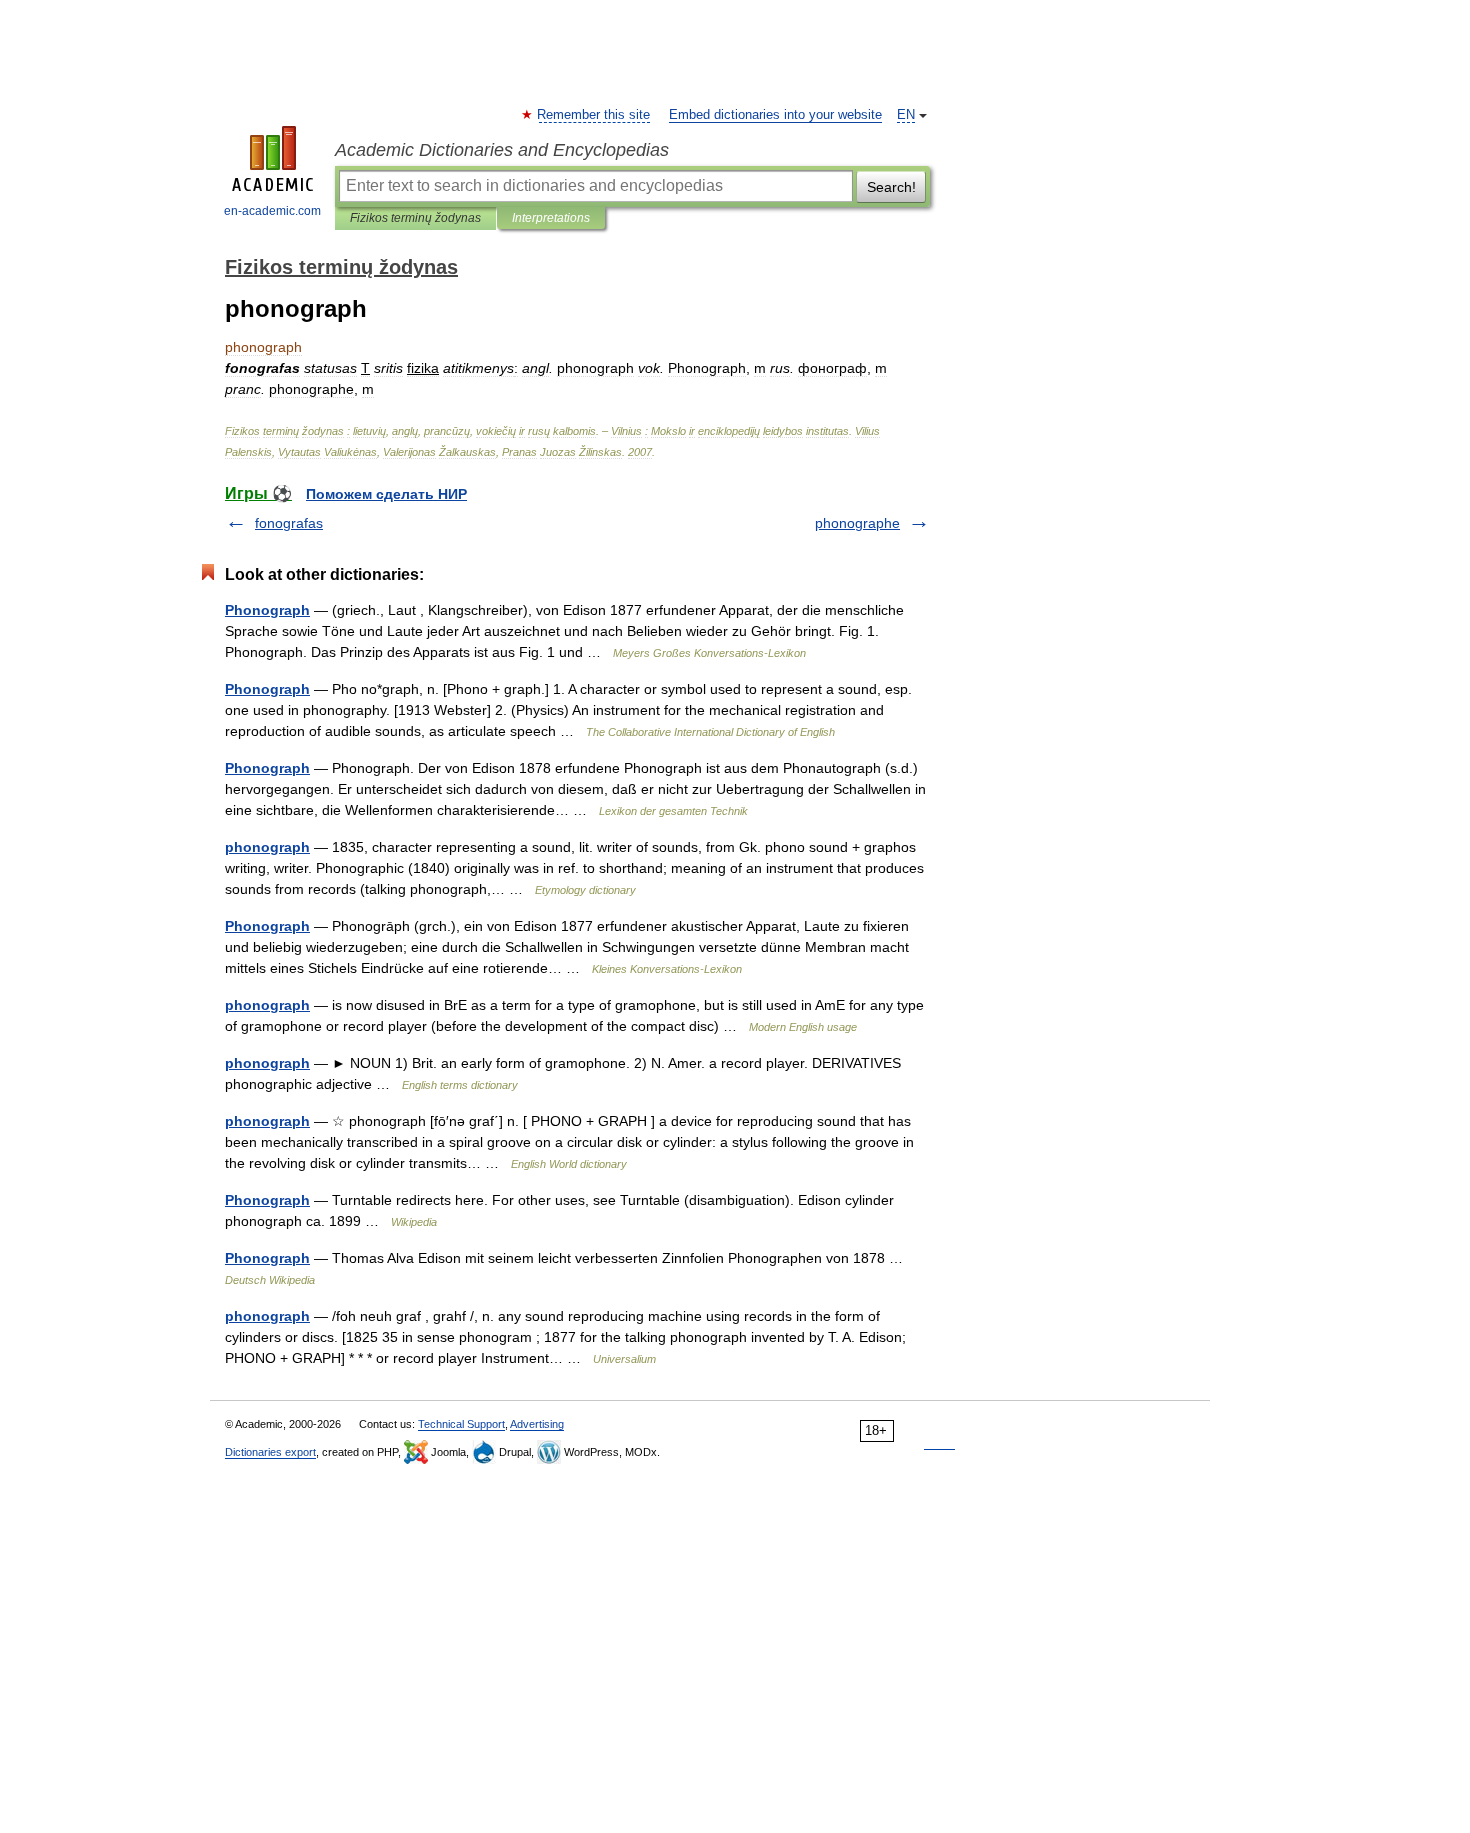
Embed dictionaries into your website (775, 115)
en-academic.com (272, 211)
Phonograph (267, 610)
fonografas (289, 523)
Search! (891, 187)
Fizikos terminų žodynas (415, 218)
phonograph (267, 847)
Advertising (537, 1424)
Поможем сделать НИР (386, 494)
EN (906, 115)
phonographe (857, 523)
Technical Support (461, 1424)
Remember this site (594, 115)
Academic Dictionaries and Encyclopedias (502, 150)
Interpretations (551, 218)
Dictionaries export (270, 1452)
